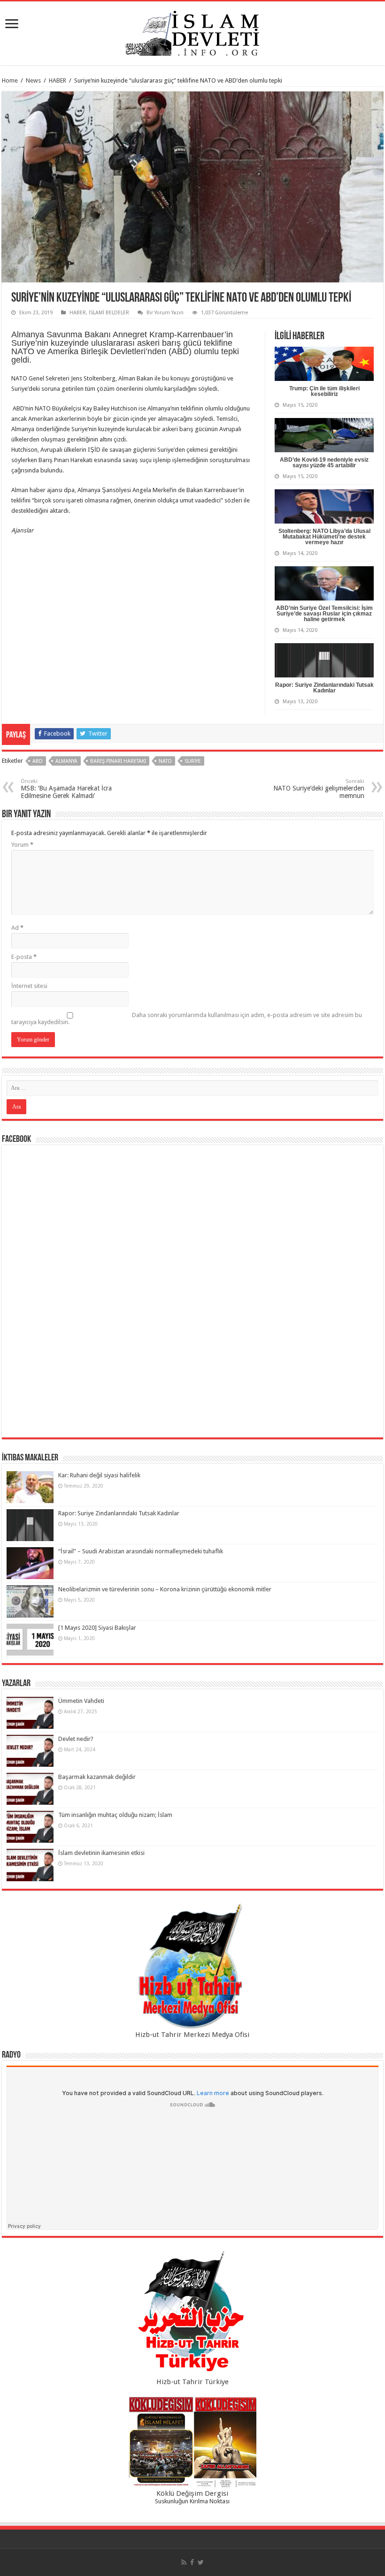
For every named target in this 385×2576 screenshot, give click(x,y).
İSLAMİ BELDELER (109, 313)
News (33, 80)
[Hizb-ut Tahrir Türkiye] (192, 2314)
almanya (66, 761)
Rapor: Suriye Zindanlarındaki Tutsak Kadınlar (324, 688)
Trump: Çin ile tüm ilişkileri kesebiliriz (324, 391)
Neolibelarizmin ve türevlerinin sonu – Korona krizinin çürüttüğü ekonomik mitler (165, 1589)
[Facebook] (192, 2562)
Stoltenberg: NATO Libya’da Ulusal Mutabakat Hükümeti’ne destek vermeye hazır (324, 537)
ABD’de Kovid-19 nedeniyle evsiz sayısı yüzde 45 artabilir (324, 463)
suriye (193, 761)
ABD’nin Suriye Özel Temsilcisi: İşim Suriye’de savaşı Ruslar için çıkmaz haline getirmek (324, 614)
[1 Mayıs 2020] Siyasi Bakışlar (97, 1628)
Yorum (22, 845)
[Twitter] (201, 2562)
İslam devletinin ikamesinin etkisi (101, 1853)
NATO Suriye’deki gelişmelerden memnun (319, 789)
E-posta (24, 957)
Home (10, 80)
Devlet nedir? (76, 1739)
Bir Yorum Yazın (165, 313)
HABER (58, 80)
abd (38, 761)
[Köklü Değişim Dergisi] (192, 2442)
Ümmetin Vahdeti (81, 1701)
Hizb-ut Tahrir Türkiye (192, 2382)
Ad (17, 928)
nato (165, 761)
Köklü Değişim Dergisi (192, 2493)
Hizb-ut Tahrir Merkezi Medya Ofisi (192, 2035)
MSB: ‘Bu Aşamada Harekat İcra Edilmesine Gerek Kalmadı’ (66, 789)
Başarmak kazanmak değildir (97, 1777)
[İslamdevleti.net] (192, 31)
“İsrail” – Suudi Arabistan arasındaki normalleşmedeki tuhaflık (141, 1551)
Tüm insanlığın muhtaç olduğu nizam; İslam (115, 1815)
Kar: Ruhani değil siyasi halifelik (99, 1475)
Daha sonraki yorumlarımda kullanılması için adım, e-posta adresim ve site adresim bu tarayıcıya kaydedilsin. (187, 1018)
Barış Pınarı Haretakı (118, 761)
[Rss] (184, 2562)
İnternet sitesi (29, 986)
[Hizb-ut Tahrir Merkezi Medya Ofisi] (192, 1966)
